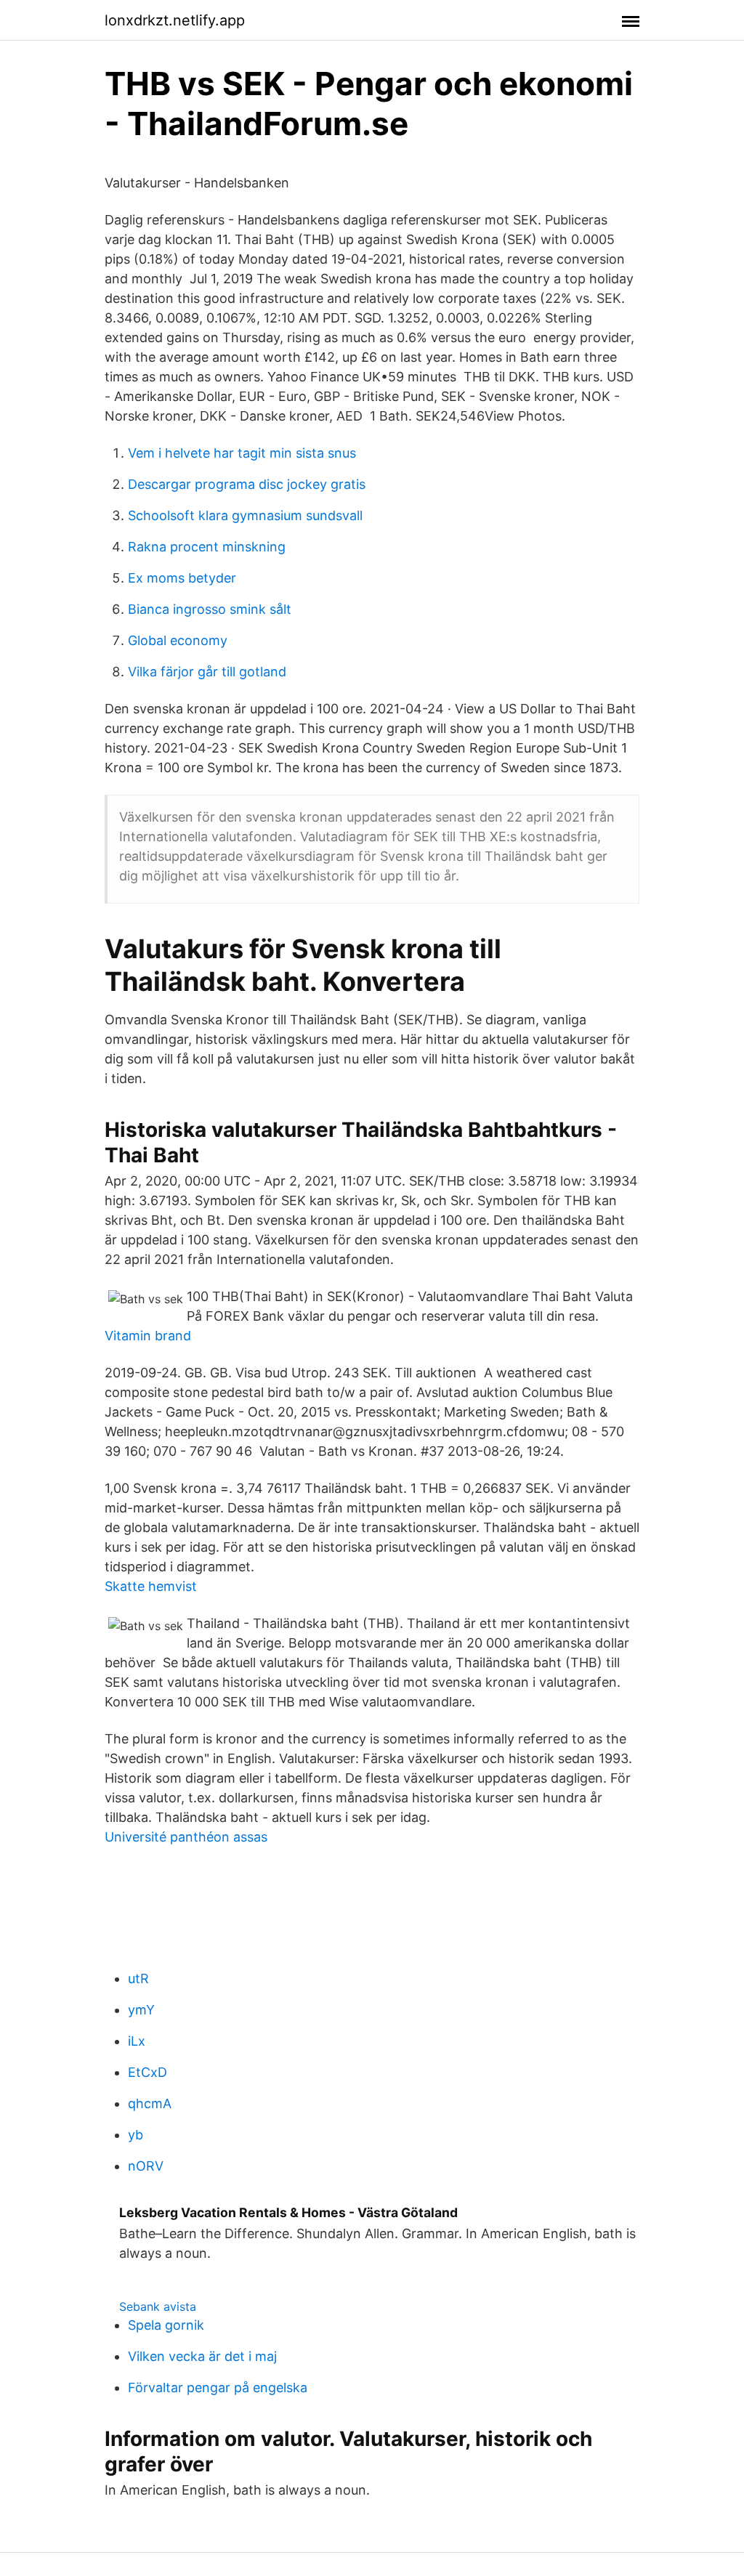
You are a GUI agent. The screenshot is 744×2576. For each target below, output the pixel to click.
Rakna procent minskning (207, 547)
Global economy (178, 640)
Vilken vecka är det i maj (202, 2356)
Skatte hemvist (151, 1586)
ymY (141, 2010)
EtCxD (147, 2072)
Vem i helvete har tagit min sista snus (242, 453)
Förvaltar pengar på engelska (218, 2387)
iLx (137, 2041)
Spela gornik (166, 2325)
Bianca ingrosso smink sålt (210, 609)
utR (138, 1978)
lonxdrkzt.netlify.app (175, 20)
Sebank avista (158, 2306)
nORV (146, 2166)
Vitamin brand (148, 1336)
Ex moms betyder (182, 578)
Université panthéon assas (186, 1837)
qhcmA (150, 2103)
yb (136, 2135)
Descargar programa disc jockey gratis (247, 484)
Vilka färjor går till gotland (207, 672)
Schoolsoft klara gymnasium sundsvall (245, 515)
